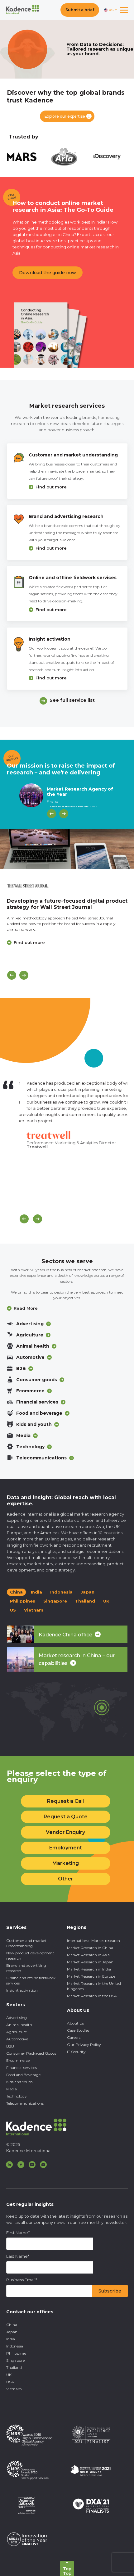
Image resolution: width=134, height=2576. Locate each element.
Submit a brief (80, 10)
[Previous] (52, 814)
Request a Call (65, 1801)
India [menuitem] (11, 2339)
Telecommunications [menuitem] (25, 2103)
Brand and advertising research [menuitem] (26, 1968)
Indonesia (61, 1592)
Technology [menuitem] (17, 2096)
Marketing (66, 1863)
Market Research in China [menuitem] (90, 1948)
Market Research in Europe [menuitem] (91, 1976)
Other (66, 1879)
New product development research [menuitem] (30, 1956)
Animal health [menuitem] (19, 2025)
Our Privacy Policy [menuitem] (84, 2045)
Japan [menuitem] (12, 2332)
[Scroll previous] (24, 1219)
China (16, 1592)
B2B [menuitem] (10, 2046)
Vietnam (34, 1610)
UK (106, 1601)
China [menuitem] (12, 2325)
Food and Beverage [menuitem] (23, 2075)
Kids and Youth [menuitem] (19, 2082)
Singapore (55, 1601)
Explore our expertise (65, 116)
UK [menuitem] (9, 2375)
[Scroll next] (38, 1219)
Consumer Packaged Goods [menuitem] (31, 2053)
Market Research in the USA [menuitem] (92, 1996)
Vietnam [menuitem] (14, 2389)
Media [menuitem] (12, 2089)
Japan (88, 1592)
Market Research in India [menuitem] (89, 1969)
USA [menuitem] (10, 2382)
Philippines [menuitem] (16, 2353)
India (36, 1592)
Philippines (23, 1601)
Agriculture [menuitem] (17, 2032)
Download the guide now (48, 273)
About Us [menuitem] (75, 2023)
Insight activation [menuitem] (22, 1990)
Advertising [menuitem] (17, 2018)
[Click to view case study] (67, 849)
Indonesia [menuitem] (15, 2346)
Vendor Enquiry (65, 1832)
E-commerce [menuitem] (18, 2060)
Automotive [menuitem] (17, 2039)
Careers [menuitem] (74, 2037)
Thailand (85, 1601)
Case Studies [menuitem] (78, 2030)
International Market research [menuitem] (93, 1941)
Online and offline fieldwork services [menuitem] (31, 1980)
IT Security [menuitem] (76, 2052)
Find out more (51, 487)
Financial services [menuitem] (22, 2068)
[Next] (64, 814)
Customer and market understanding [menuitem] (26, 1943)
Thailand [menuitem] (14, 2367)
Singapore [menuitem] (15, 2360)
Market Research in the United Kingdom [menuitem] (94, 1986)
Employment (66, 1848)
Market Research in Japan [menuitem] (90, 1962)
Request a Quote (66, 1817)
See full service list (72, 700)
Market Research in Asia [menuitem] (88, 1955)
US (13, 1610)
